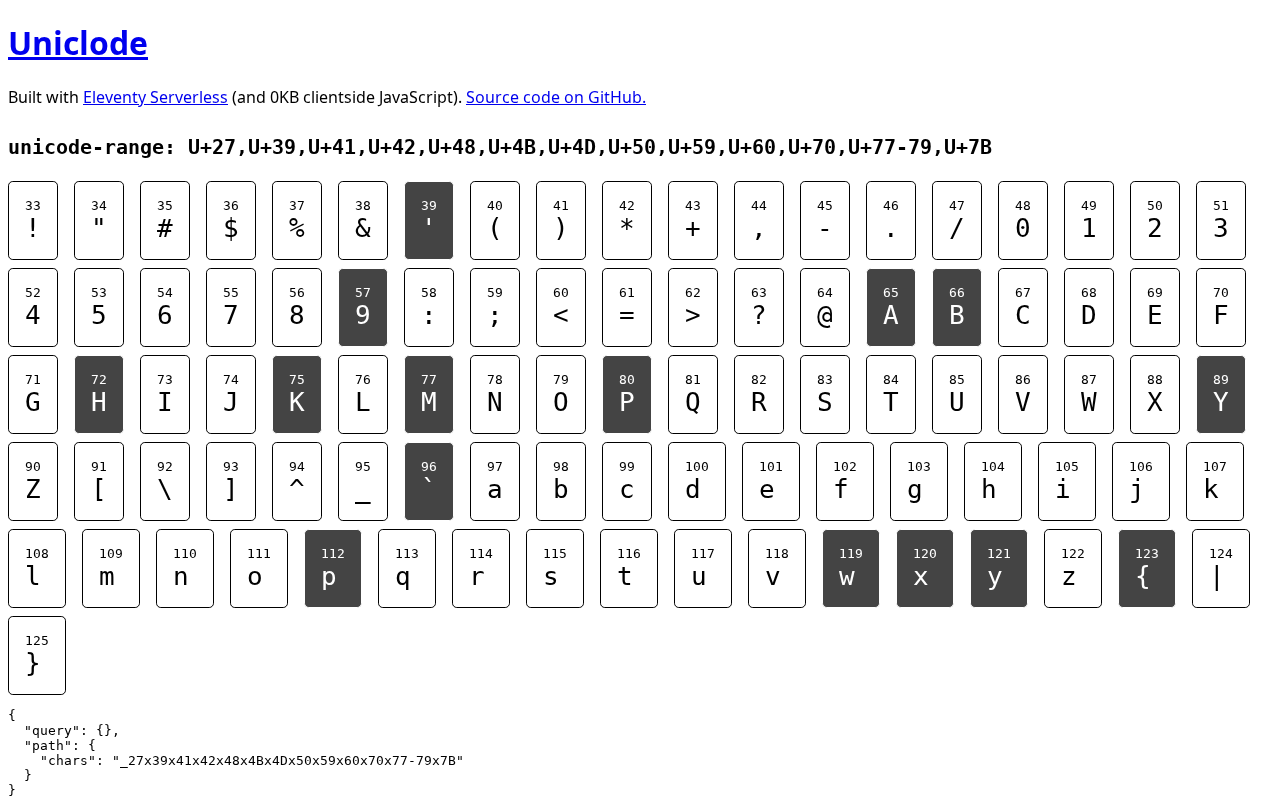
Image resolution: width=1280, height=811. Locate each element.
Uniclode (78, 42)
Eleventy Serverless (155, 97)
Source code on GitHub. (556, 97)
